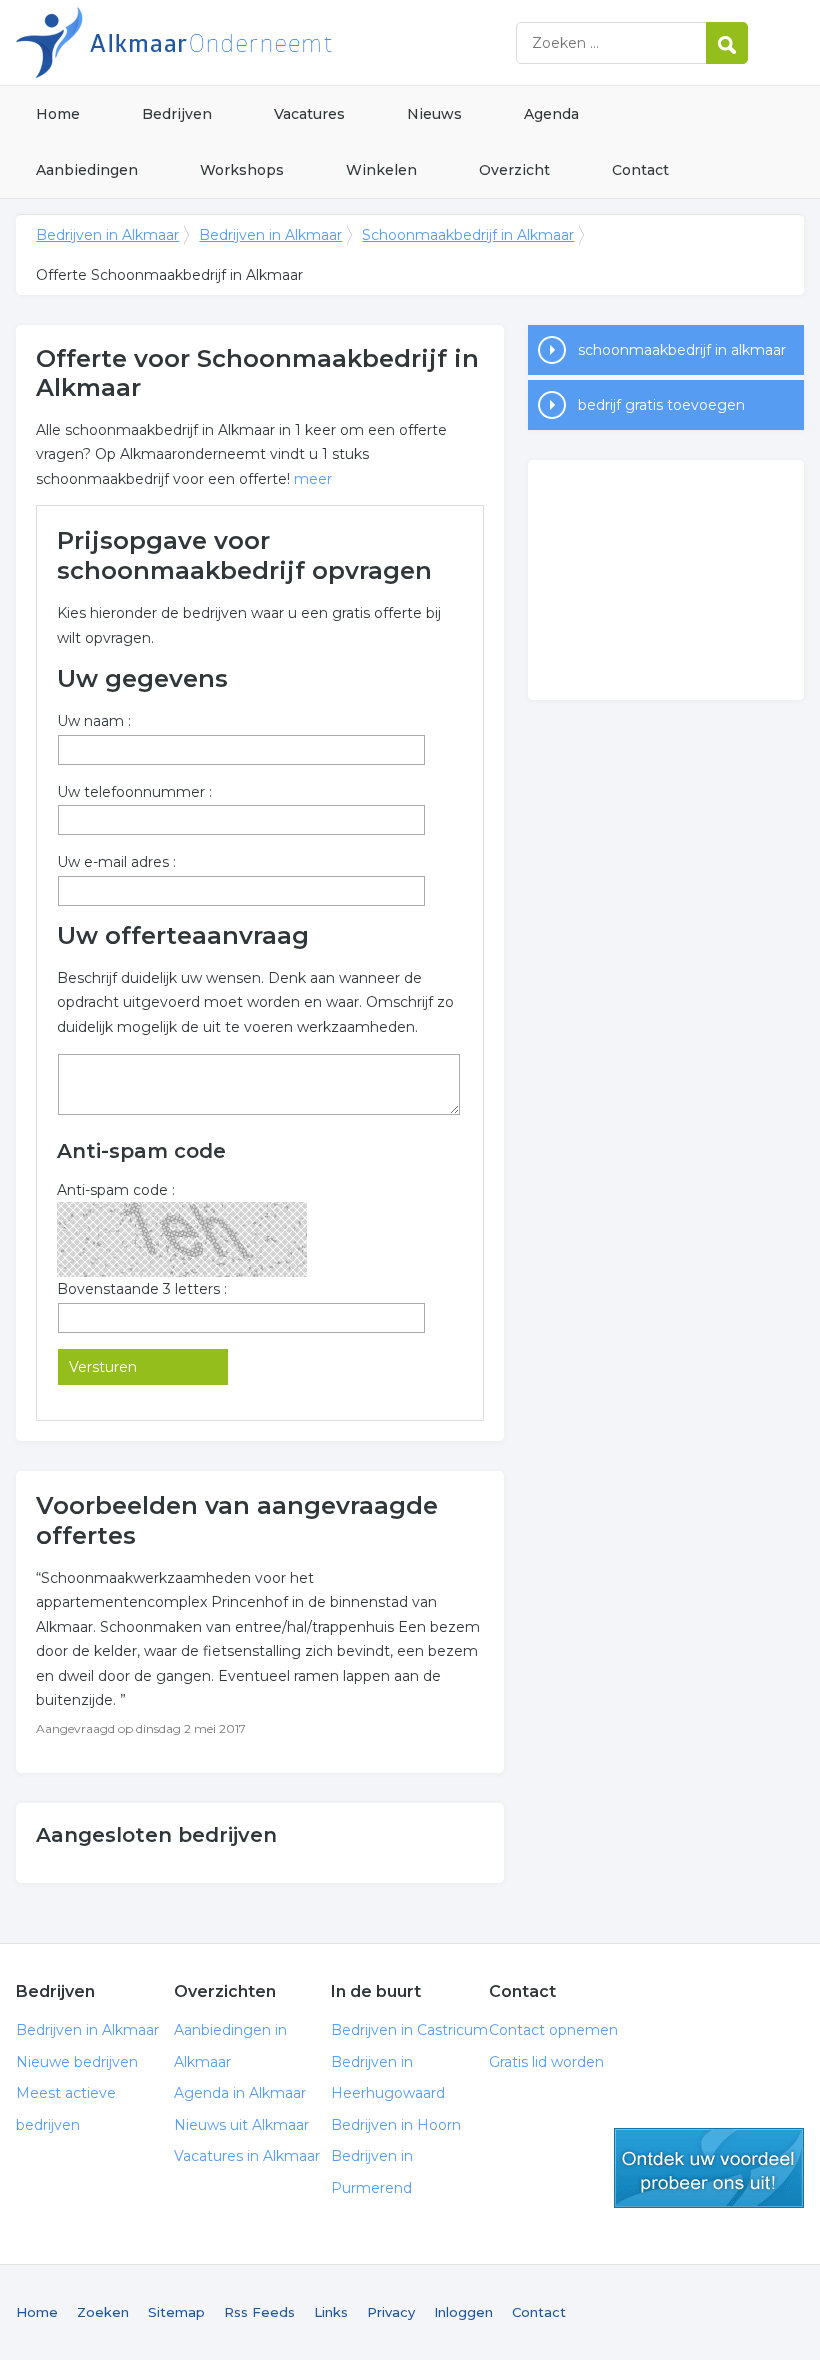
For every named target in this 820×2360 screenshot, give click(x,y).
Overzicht (514, 170)
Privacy (391, 2312)
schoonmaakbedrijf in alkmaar (682, 350)
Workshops (242, 170)
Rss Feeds (259, 2312)
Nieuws (434, 114)
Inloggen (463, 2312)
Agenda (551, 114)
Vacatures (309, 114)
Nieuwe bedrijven (77, 2062)
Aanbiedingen (87, 170)
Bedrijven (177, 114)
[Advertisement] (666, 580)
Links (331, 2312)
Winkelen (381, 170)
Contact (640, 170)
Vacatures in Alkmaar (247, 2156)
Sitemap (176, 2312)
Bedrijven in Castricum (409, 2030)
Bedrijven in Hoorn (396, 2125)
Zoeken (103, 2312)
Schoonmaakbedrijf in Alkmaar (468, 235)
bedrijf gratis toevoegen (661, 405)
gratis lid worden (709, 2168)
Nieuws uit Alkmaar (241, 2125)
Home (58, 114)
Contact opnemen (553, 2030)
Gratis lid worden (546, 2062)
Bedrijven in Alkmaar (266, 42)
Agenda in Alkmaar (240, 2093)
